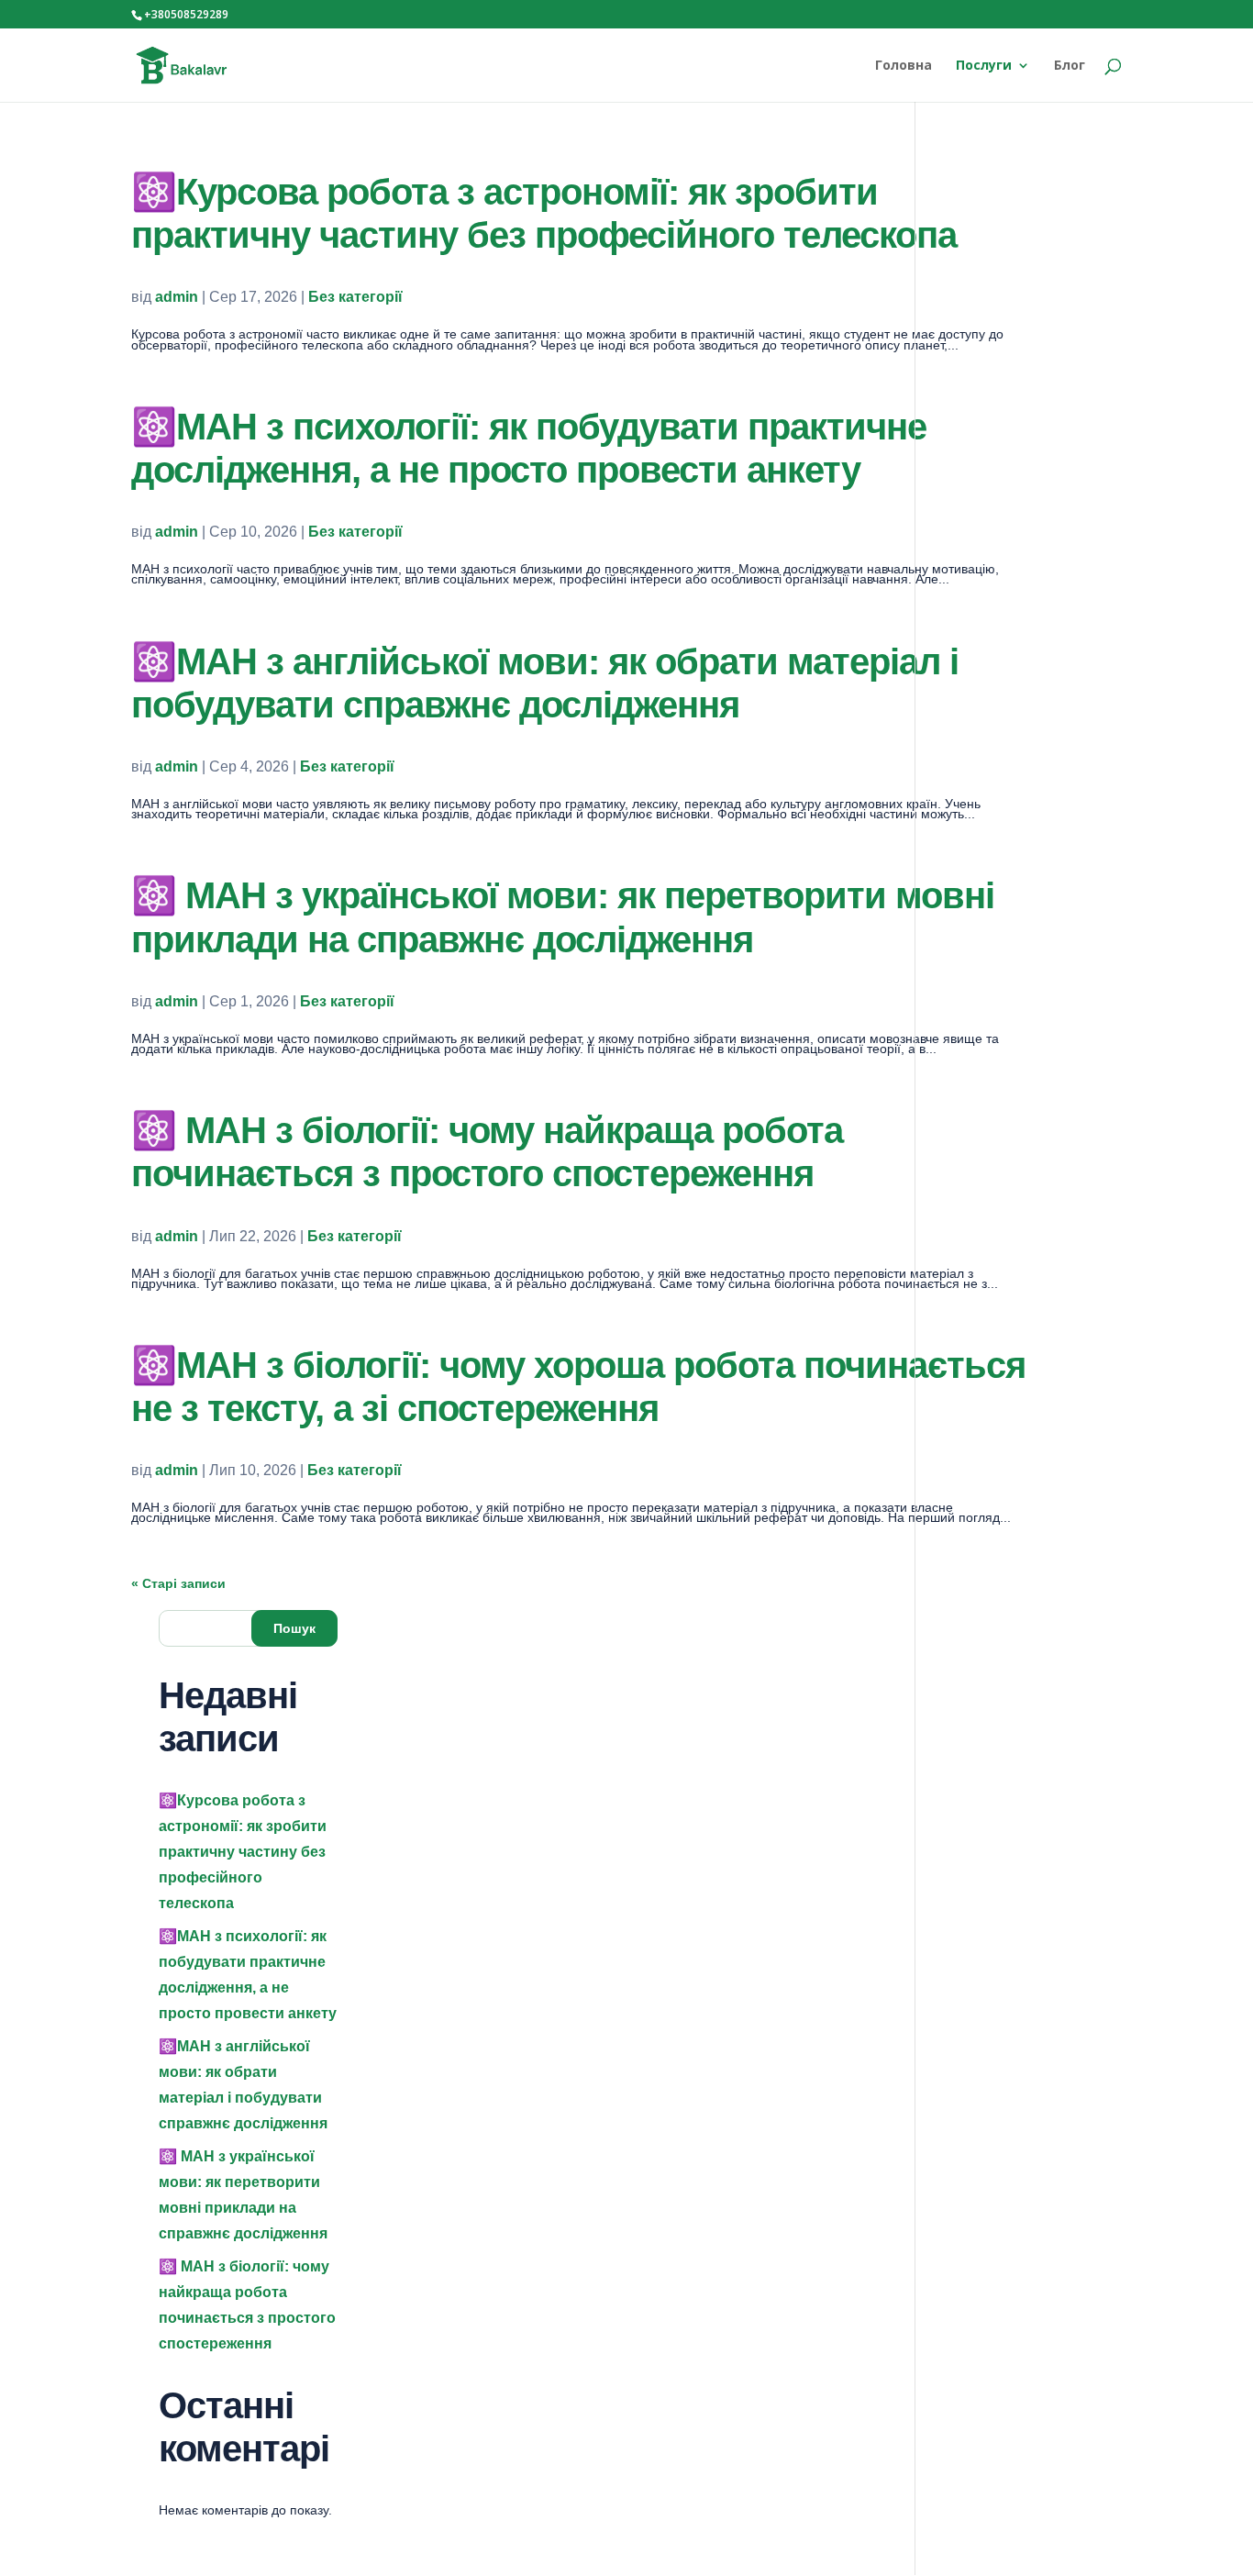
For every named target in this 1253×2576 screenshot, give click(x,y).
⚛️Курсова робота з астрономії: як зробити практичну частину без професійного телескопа (243, 1852)
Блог (1070, 66)
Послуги (984, 66)
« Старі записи (178, 1583)
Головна (904, 66)
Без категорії (355, 297)
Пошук (294, 1628)
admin (177, 297)
